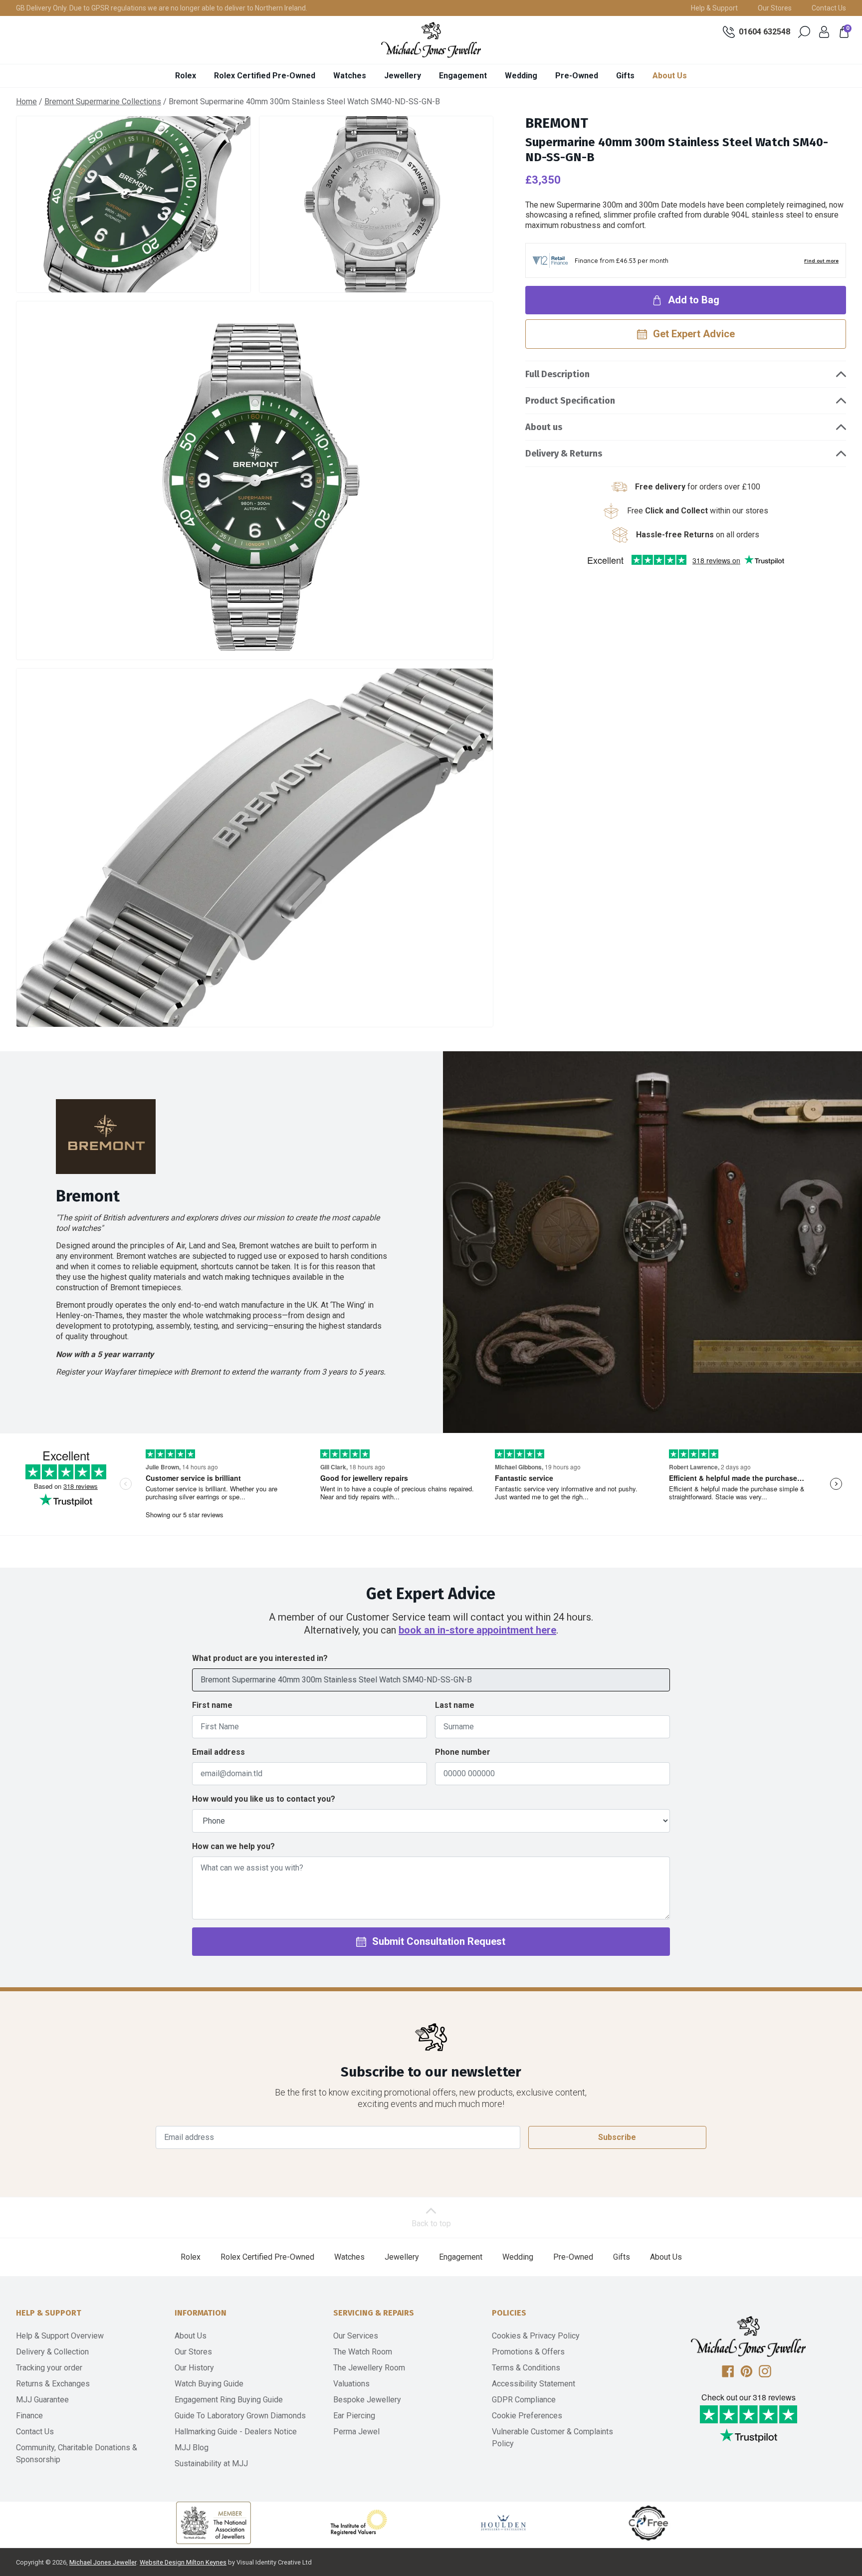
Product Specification (570, 401)
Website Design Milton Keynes (183, 2562)
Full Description (557, 374)
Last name (455, 1705)
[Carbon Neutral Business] (648, 2523)
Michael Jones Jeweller (103, 2562)
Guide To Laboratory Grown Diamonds (240, 2416)
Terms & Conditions (526, 2368)
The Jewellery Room (369, 2368)
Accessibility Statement (534, 2384)
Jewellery (403, 76)
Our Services (356, 2336)
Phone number (463, 1752)
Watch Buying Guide (209, 2384)
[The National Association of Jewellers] (214, 2523)
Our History (194, 2368)
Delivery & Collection (52, 2352)
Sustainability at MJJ (211, 2463)
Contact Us (829, 8)
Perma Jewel (356, 2432)
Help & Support (714, 8)
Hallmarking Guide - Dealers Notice (236, 2432)
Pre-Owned (577, 76)
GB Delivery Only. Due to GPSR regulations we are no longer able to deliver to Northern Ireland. (162, 8)
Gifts (625, 76)
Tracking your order (49, 2368)
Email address (218, 1752)
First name (212, 1705)
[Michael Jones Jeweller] (431, 40)
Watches (350, 76)
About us (544, 427)
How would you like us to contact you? (264, 1799)
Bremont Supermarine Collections (103, 102)
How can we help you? (233, 1846)
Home (26, 102)
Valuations (351, 2384)
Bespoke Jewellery (367, 2400)
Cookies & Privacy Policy (536, 2336)
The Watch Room (363, 2352)
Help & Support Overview (60, 2336)
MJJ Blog (192, 2448)
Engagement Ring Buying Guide (229, 2400)
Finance (29, 2416)
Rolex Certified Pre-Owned (265, 76)
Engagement (463, 76)
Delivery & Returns (564, 454)
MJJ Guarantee (42, 2400)
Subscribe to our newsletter (431, 2072)
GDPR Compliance (524, 2400)
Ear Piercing (354, 2416)
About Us (670, 76)
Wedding (521, 76)
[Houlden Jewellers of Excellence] (503, 2523)
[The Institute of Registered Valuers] (359, 2523)
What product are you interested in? (260, 1658)
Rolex (186, 76)
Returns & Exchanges (53, 2384)
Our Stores (775, 8)
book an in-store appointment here (477, 1630)
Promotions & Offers (528, 2352)
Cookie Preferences (527, 2416)
